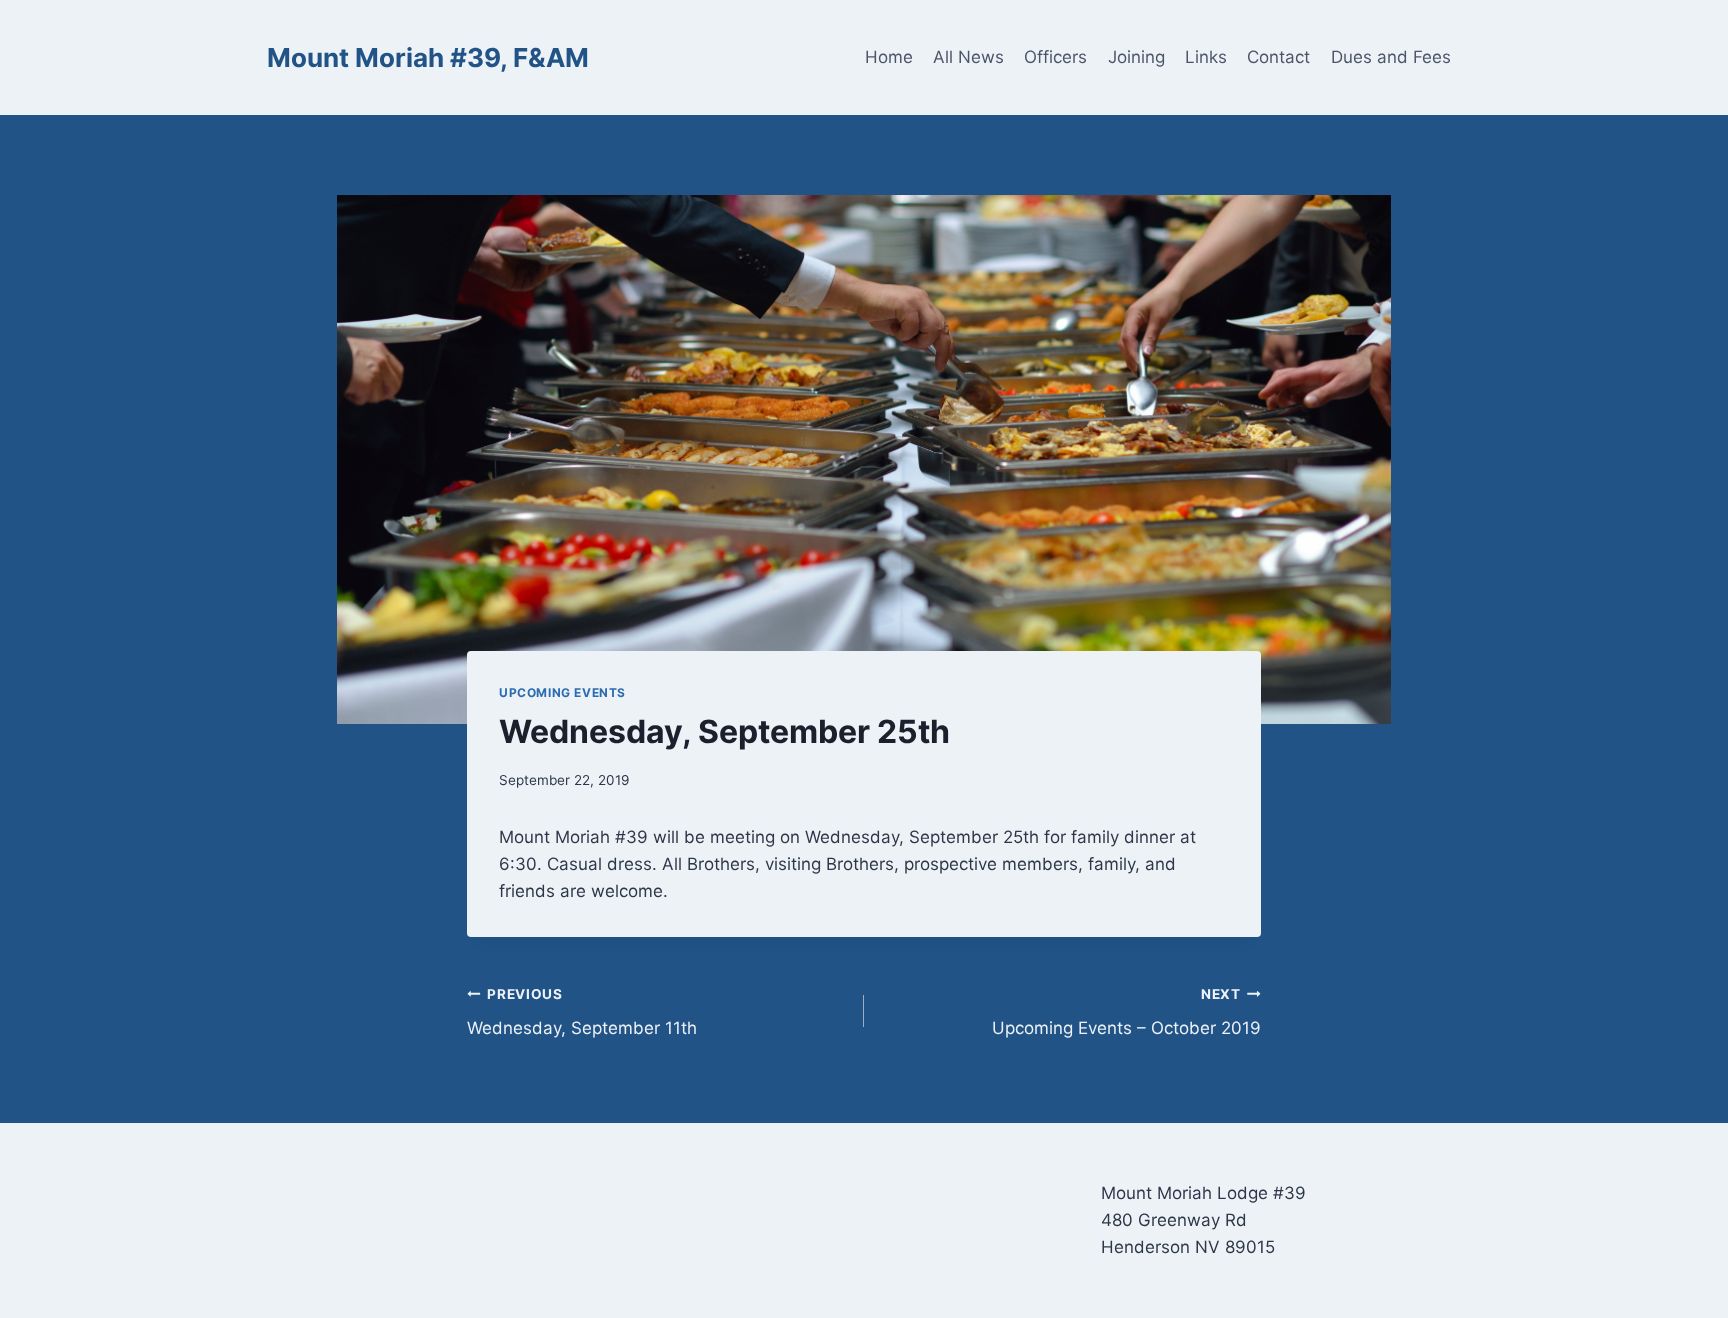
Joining (1136, 57)
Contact (1278, 57)
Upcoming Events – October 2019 (1126, 1012)
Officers (1055, 57)
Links (1206, 57)
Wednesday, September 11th (582, 1012)
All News (968, 57)
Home (889, 57)
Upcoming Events (562, 692)
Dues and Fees (1391, 57)
